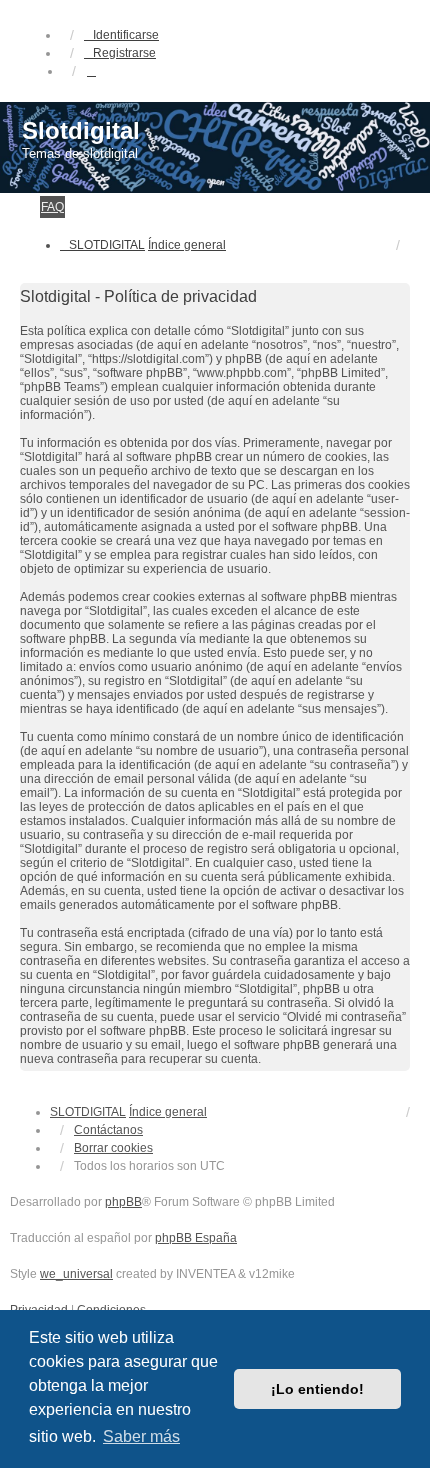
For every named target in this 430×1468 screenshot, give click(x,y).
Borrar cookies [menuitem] (113, 1148)
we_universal (76, 1274)
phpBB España (196, 1238)
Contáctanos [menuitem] (108, 1130)
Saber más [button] (141, 1436)
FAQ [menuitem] (52, 207)
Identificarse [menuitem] (126, 35)
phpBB (123, 1202)
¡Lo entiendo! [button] (317, 1389)
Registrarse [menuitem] (124, 53)
